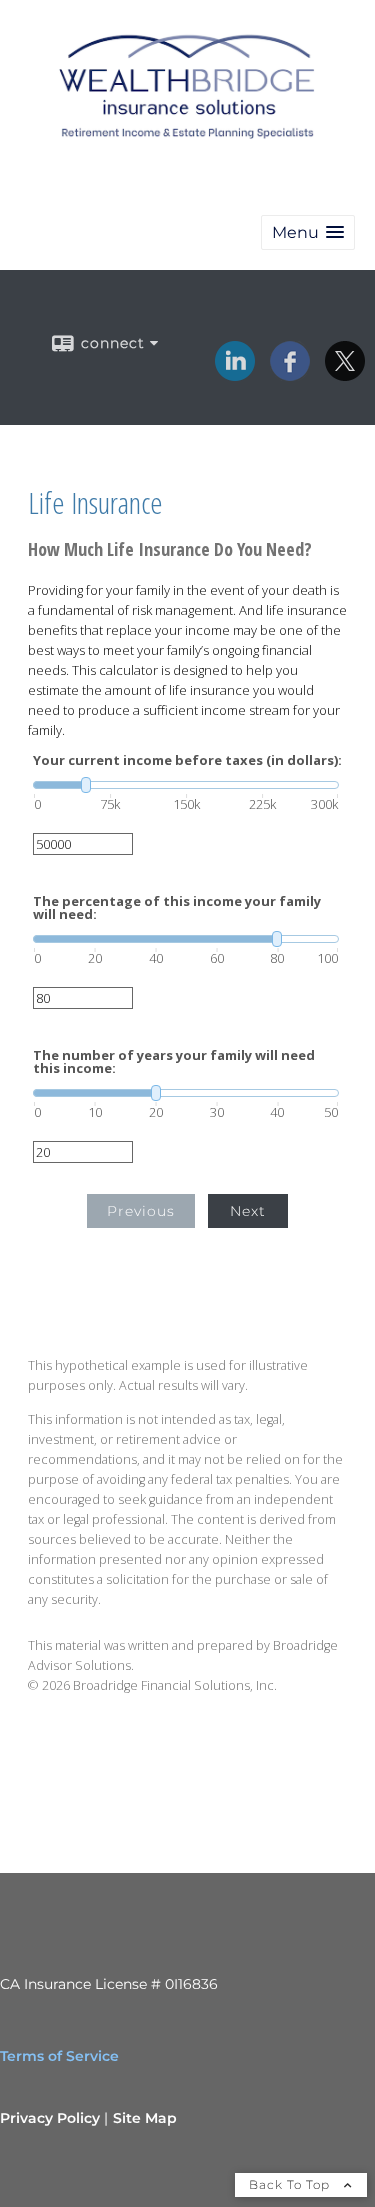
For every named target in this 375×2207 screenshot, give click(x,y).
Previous (141, 1211)
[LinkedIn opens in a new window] (235, 374)
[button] (308, 232)
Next (248, 1211)
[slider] (186, 785)
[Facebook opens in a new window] (290, 374)
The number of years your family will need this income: (174, 1062)
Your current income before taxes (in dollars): (187, 760)
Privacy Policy (50, 2118)
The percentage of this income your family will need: (177, 908)
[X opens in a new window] (345, 374)
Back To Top (291, 2184)
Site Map (145, 2118)
